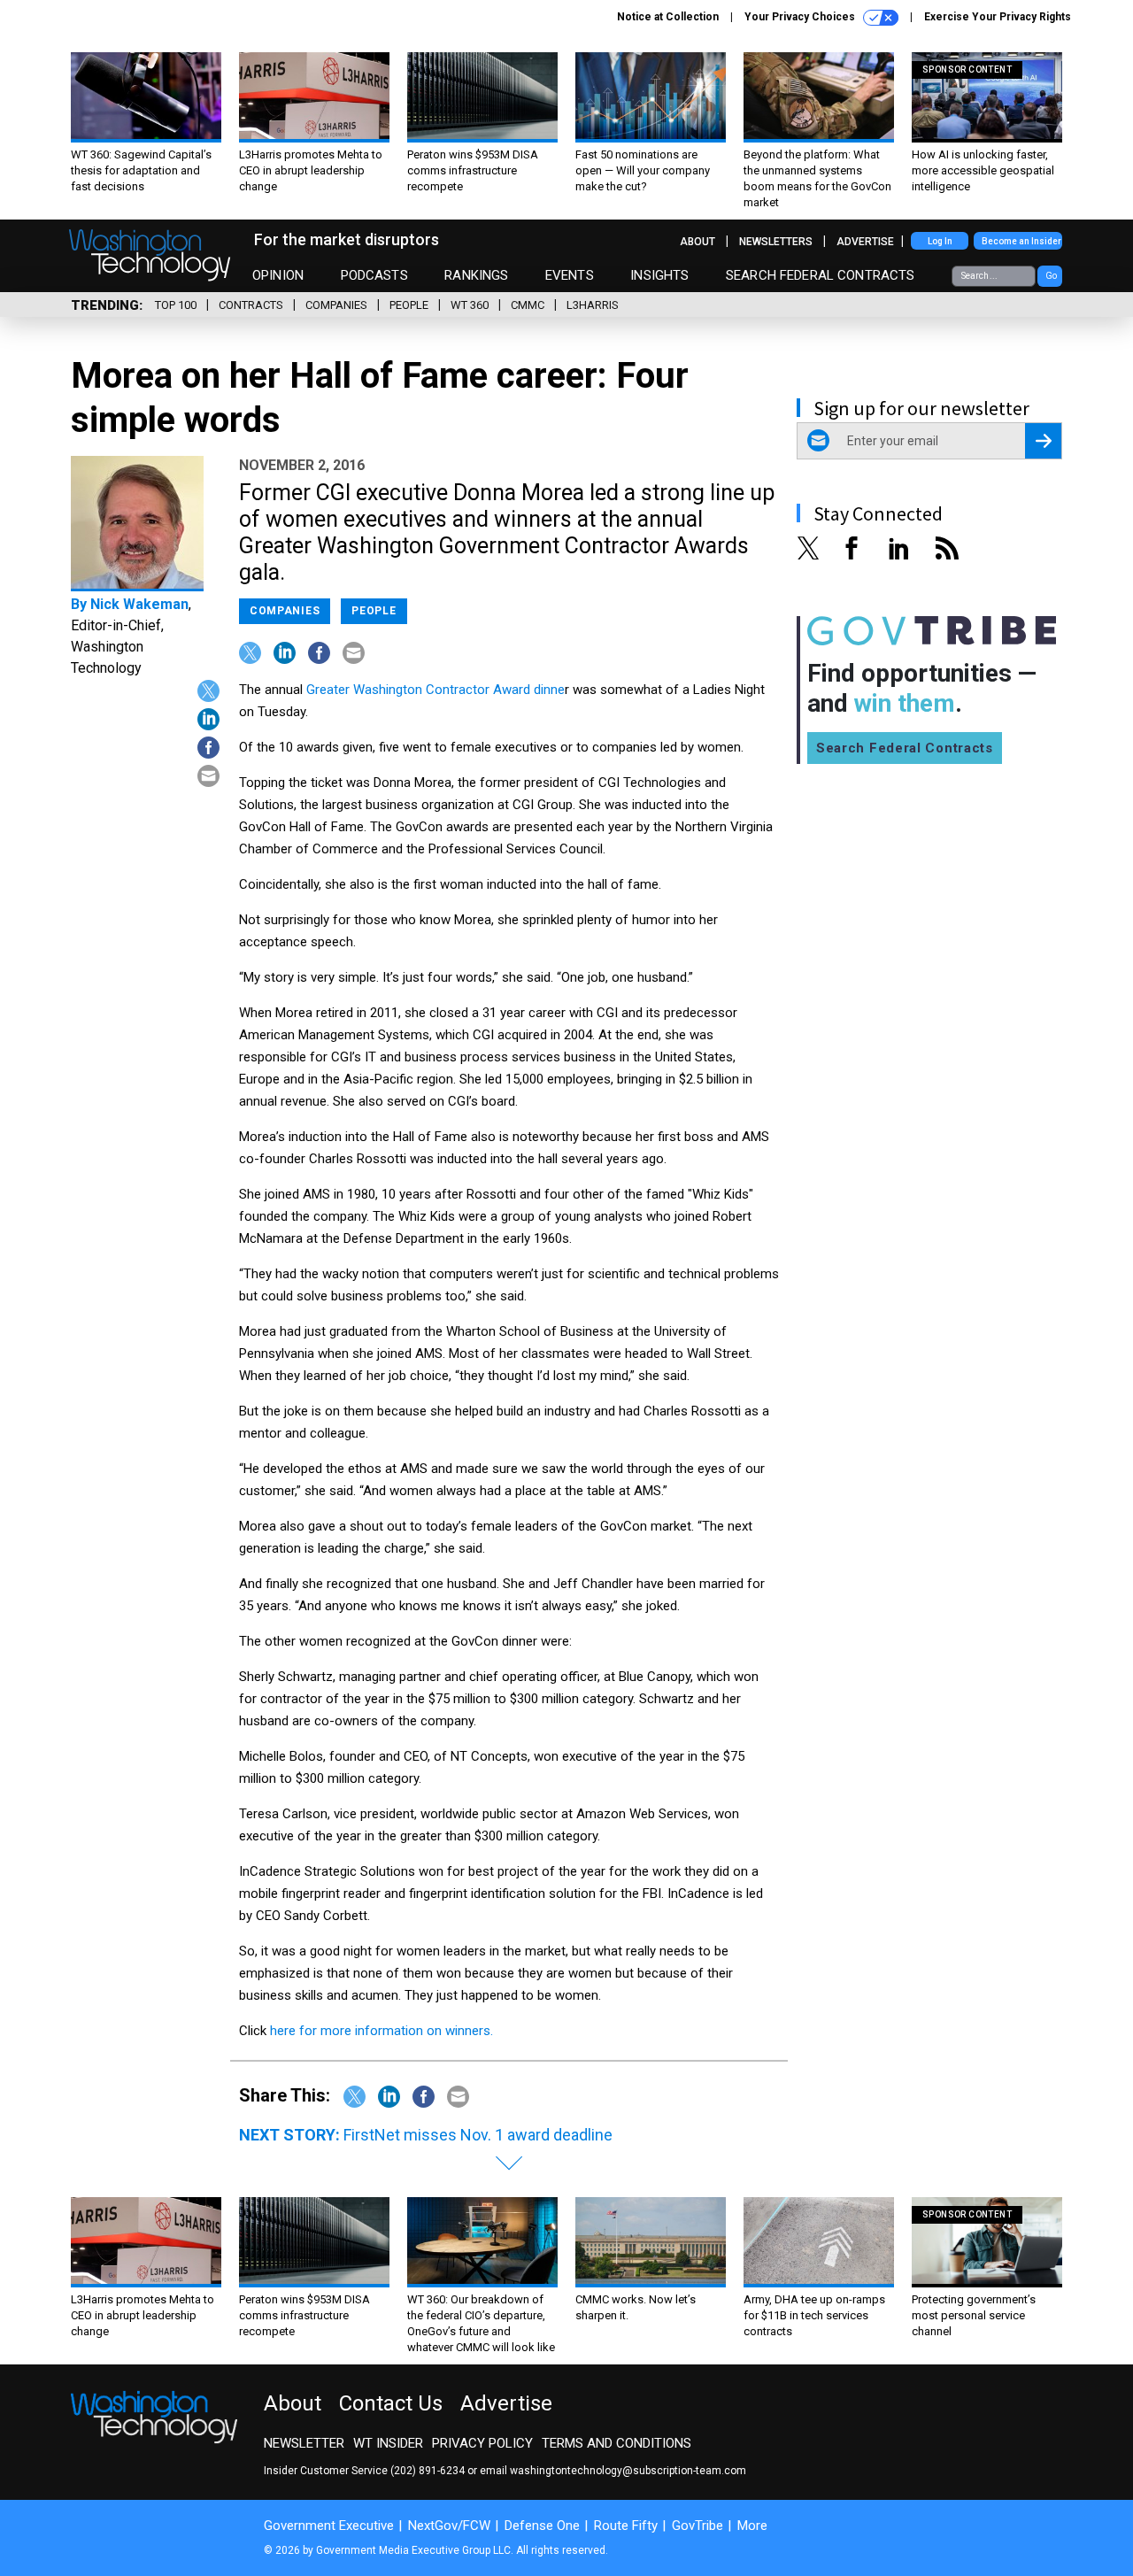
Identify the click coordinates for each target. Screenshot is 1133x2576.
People (409, 305)
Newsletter (304, 2443)
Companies (336, 305)
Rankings (476, 275)
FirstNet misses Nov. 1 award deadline (478, 2135)
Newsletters (776, 242)
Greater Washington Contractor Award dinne (435, 690)
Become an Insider (1021, 241)
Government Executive (329, 2526)
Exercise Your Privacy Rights (998, 17)
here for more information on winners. (382, 2031)
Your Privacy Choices (801, 17)
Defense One (542, 2526)
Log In (940, 241)
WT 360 (470, 305)
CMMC (528, 305)
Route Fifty (626, 2526)
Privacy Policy (482, 2443)
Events (570, 275)
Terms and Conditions (617, 2443)
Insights (659, 275)
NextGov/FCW (449, 2526)
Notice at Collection (668, 17)
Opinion (278, 275)
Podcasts (374, 275)
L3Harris (593, 305)
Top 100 (176, 305)
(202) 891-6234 (428, 2471)
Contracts (251, 305)
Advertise (865, 242)
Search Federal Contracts (821, 275)
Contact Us (391, 2403)
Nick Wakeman (139, 604)
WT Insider (388, 2443)
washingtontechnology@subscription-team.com (628, 2471)
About (698, 242)
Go (1051, 276)
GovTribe (698, 2526)
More (752, 2526)
